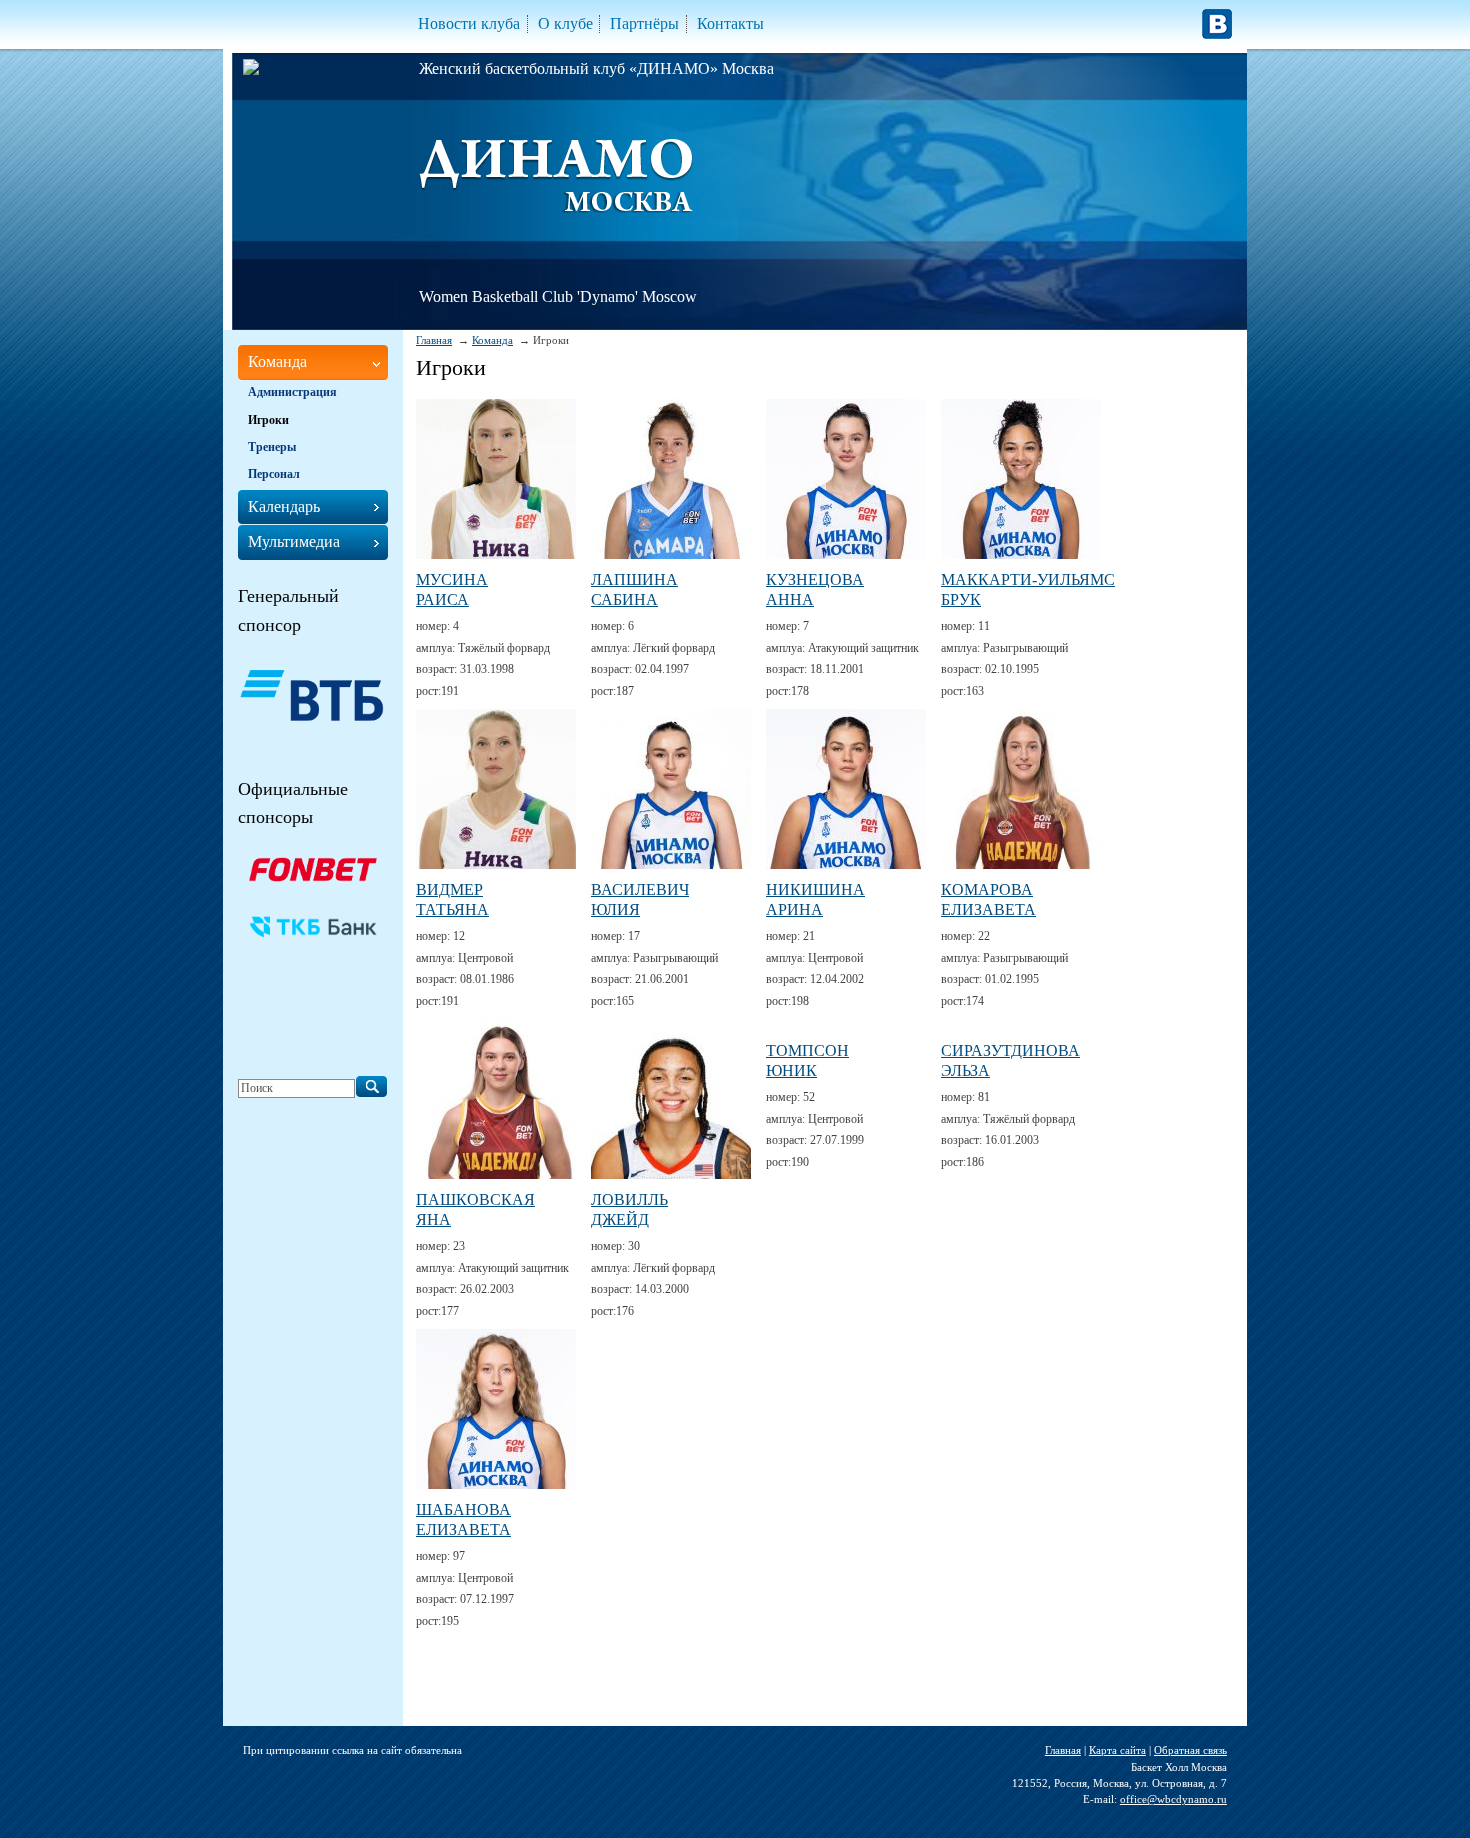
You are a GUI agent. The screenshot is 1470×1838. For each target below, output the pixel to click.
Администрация (292, 392)
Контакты (730, 23)
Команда (492, 340)
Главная (434, 340)
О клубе (565, 23)
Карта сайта (1117, 1750)
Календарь (284, 506)
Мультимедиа (294, 541)
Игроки (268, 420)
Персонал (274, 474)
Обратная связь (1190, 1750)
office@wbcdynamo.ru (1173, 1799)
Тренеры (272, 447)
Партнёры (644, 23)
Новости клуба (469, 23)
